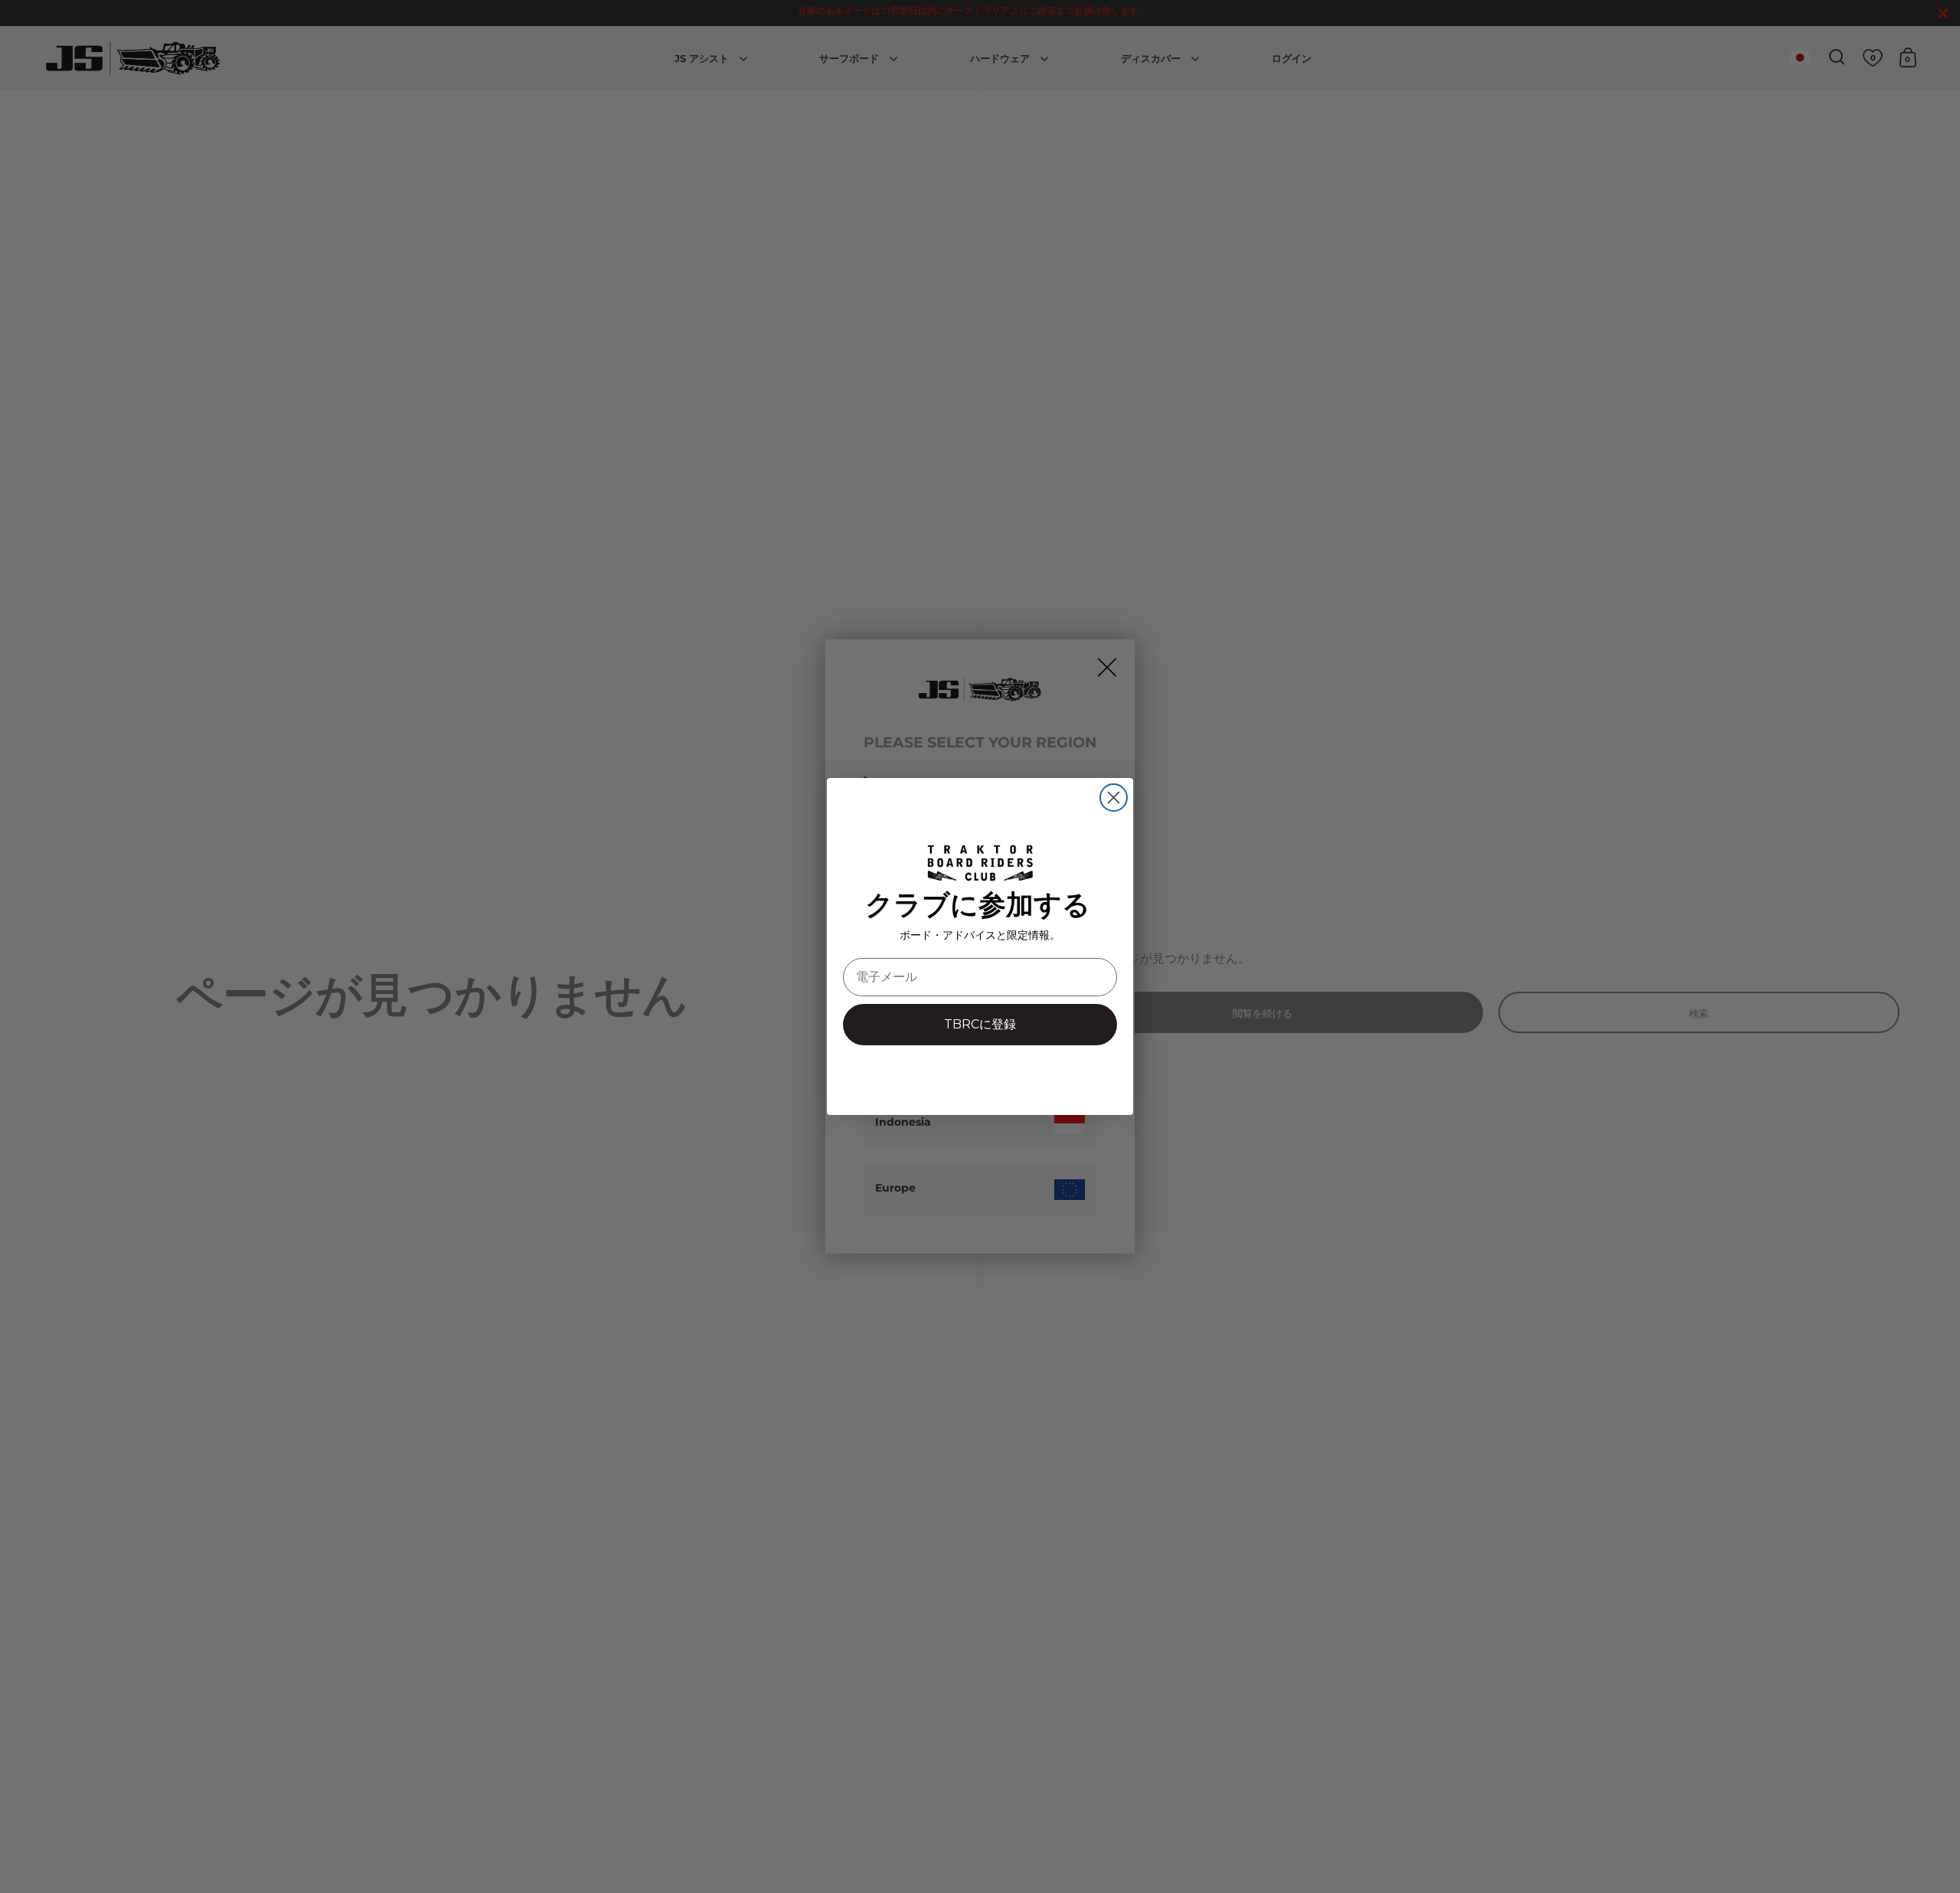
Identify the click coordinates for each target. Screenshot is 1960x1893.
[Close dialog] (1114, 798)
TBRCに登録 (980, 1024)
